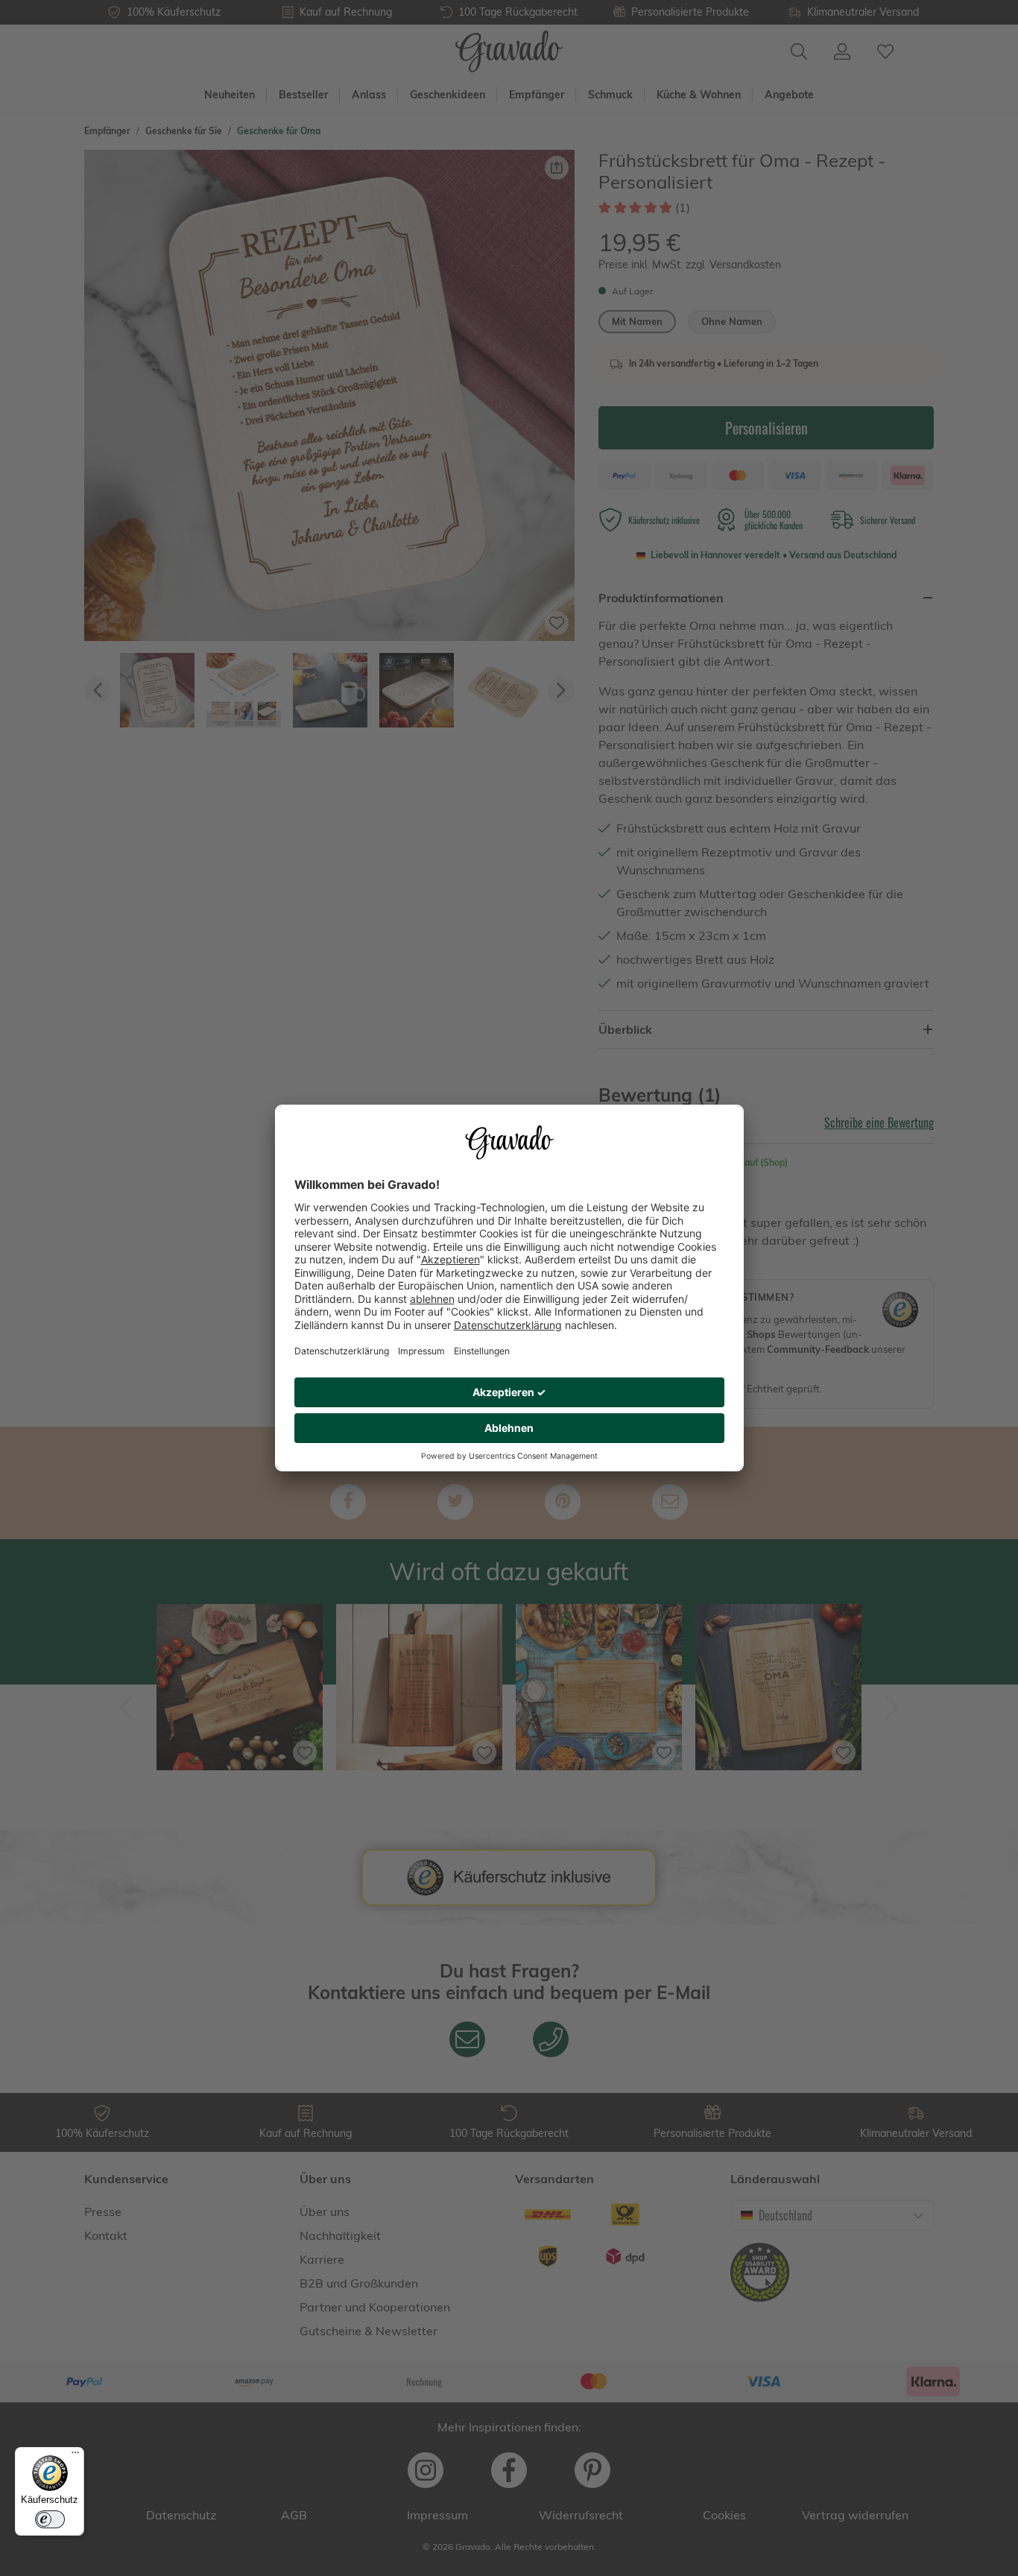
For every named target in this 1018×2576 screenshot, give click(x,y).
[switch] (50, 2519)
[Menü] (75, 2456)
